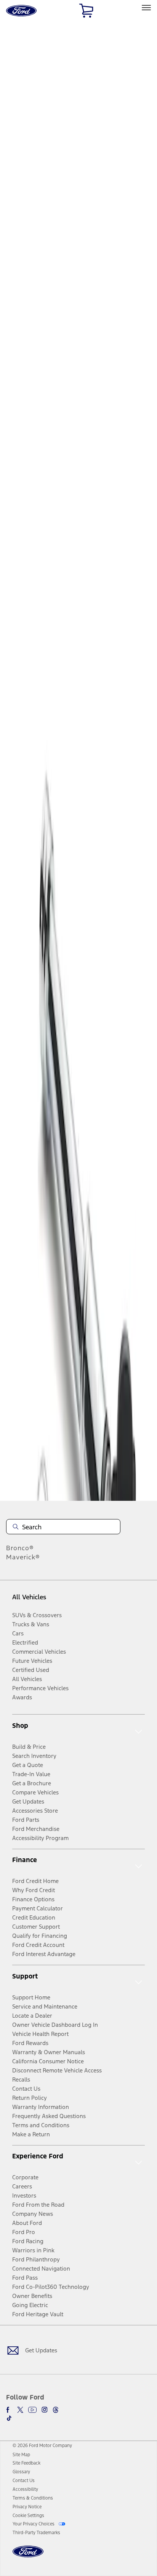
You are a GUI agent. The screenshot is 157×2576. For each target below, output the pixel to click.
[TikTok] (9, 2418)
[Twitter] (20, 2410)
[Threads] (56, 2410)
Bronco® (20, 1548)
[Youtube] (32, 2410)
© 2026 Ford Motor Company (42, 2446)
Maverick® (23, 1557)
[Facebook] (9, 2410)
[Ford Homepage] (28, 2556)
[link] (21, 2455)
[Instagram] (45, 2410)
